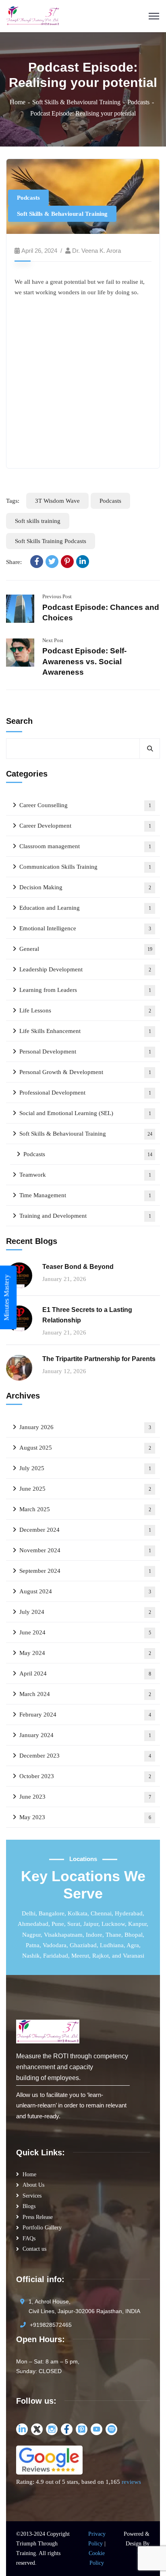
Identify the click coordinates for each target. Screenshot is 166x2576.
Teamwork (85, 1175)
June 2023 (85, 1797)
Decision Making (85, 887)
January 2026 (85, 1427)
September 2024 (85, 1571)
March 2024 (85, 1694)
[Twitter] (52, 562)
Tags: (13, 501)
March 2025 (85, 1509)
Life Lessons (85, 1010)
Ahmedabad (33, 1924)
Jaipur (91, 1924)
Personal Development (85, 1051)
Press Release (38, 2217)
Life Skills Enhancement (85, 1031)
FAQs (29, 2238)
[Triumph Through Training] (33, 15)
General (86, 949)
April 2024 (85, 1673)
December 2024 (85, 1530)
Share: (14, 562)
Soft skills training (38, 521)
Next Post (53, 640)
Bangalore (52, 1913)
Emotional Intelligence (85, 928)
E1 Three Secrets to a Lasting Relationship (87, 1315)
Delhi (29, 1913)
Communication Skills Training (85, 867)
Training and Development (85, 1216)
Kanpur (137, 1924)
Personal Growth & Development (85, 1072)
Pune (58, 1924)
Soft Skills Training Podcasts (51, 541)
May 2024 (85, 1653)
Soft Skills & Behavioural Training (76, 102)
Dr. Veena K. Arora (96, 251)
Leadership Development (85, 969)
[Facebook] (37, 562)
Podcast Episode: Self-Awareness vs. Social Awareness (84, 661)
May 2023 (85, 1817)
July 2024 (85, 1612)
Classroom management (85, 846)
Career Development (85, 826)
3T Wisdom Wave (57, 501)
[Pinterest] (67, 562)
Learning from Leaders (85, 990)
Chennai (101, 1913)
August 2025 (85, 1448)
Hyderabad (129, 1913)
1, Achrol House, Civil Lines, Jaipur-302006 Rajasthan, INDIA (84, 2306)
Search (19, 721)
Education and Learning (85, 908)
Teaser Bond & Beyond (78, 1267)
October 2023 (85, 1776)
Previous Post (57, 596)
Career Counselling (85, 805)
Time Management (85, 1195)
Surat (74, 1924)
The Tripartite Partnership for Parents (99, 1359)
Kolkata (78, 1913)
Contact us (34, 2249)
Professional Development (85, 1093)
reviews (131, 2482)
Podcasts (138, 102)
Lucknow (113, 1924)
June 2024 (85, 1632)
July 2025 (85, 1468)
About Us (33, 2185)
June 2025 (85, 1489)
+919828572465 (51, 2325)
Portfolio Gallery (42, 2228)
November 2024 (85, 1550)
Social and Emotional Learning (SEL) (85, 1113)
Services (32, 2196)
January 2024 (85, 1735)
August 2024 (85, 1591)
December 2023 (85, 1756)
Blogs (29, 2206)
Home (18, 102)
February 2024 (85, 1715)
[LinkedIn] (83, 562)
